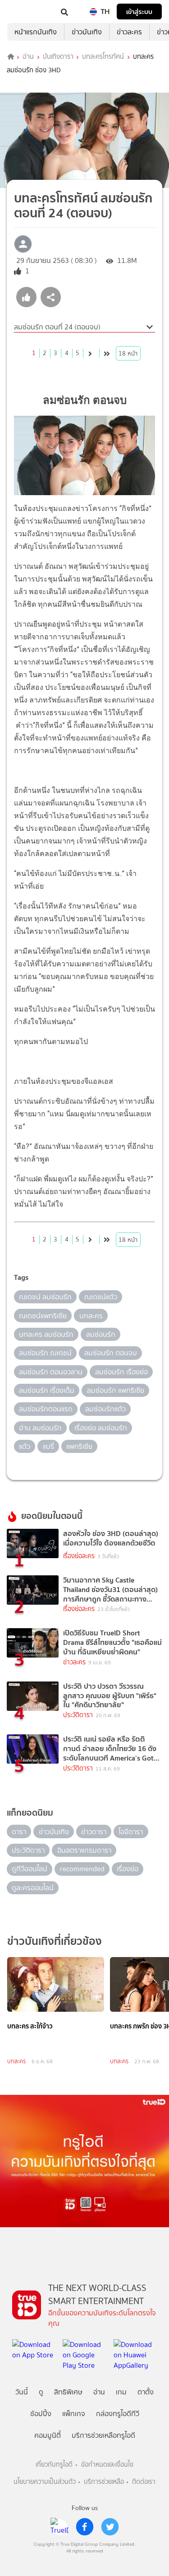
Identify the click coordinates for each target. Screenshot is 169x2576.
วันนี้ (22, 2392)
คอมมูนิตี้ (48, 2435)
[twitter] (110, 2527)
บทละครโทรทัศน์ (103, 57)
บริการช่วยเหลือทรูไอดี (103, 2435)
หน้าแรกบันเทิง (36, 32)
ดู (41, 2392)
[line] (59, 2527)
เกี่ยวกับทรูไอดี (54, 2465)
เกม (121, 2392)
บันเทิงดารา (58, 57)
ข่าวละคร (129, 32)
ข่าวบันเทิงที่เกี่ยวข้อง (55, 1941)
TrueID (25, 12)
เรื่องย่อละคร (79, 1556)
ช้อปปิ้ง (41, 2414)
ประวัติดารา (78, 1715)
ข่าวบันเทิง (87, 32)
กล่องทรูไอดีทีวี (118, 2414)
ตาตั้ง (146, 2392)
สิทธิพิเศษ (68, 2392)
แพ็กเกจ (74, 2414)
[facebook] (85, 2527)
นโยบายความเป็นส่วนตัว (45, 2482)
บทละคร (16, 2061)
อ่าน (28, 57)
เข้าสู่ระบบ (139, 12)
